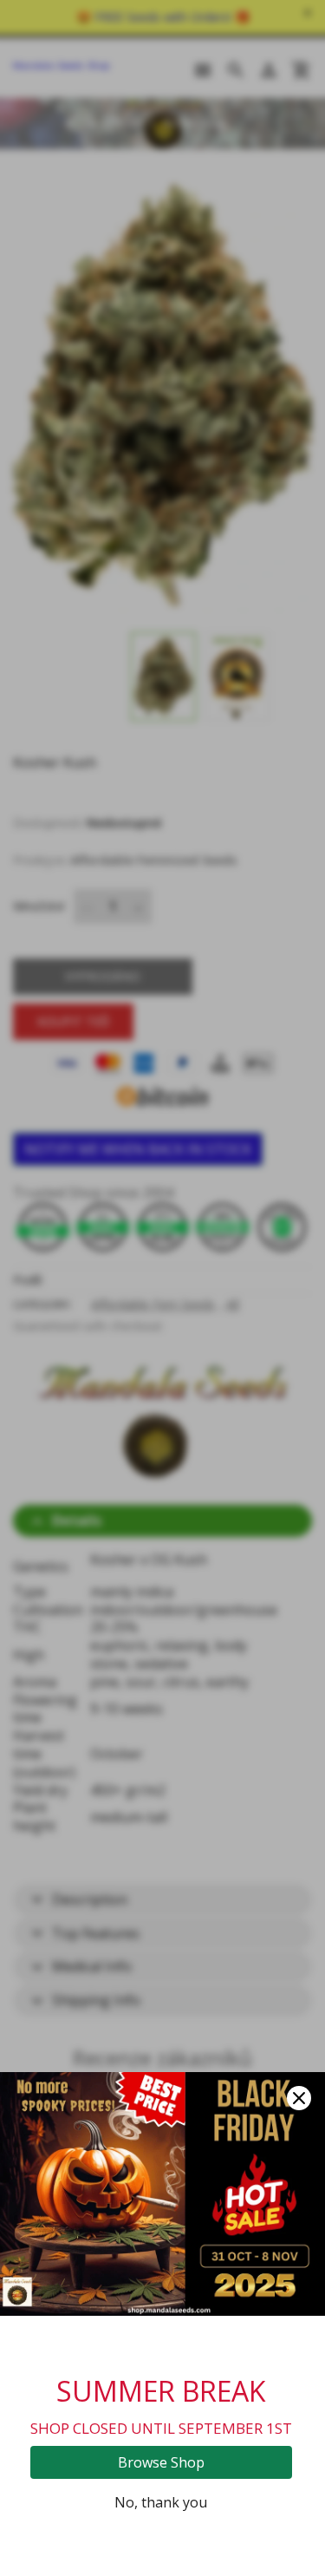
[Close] (299, 2098)
